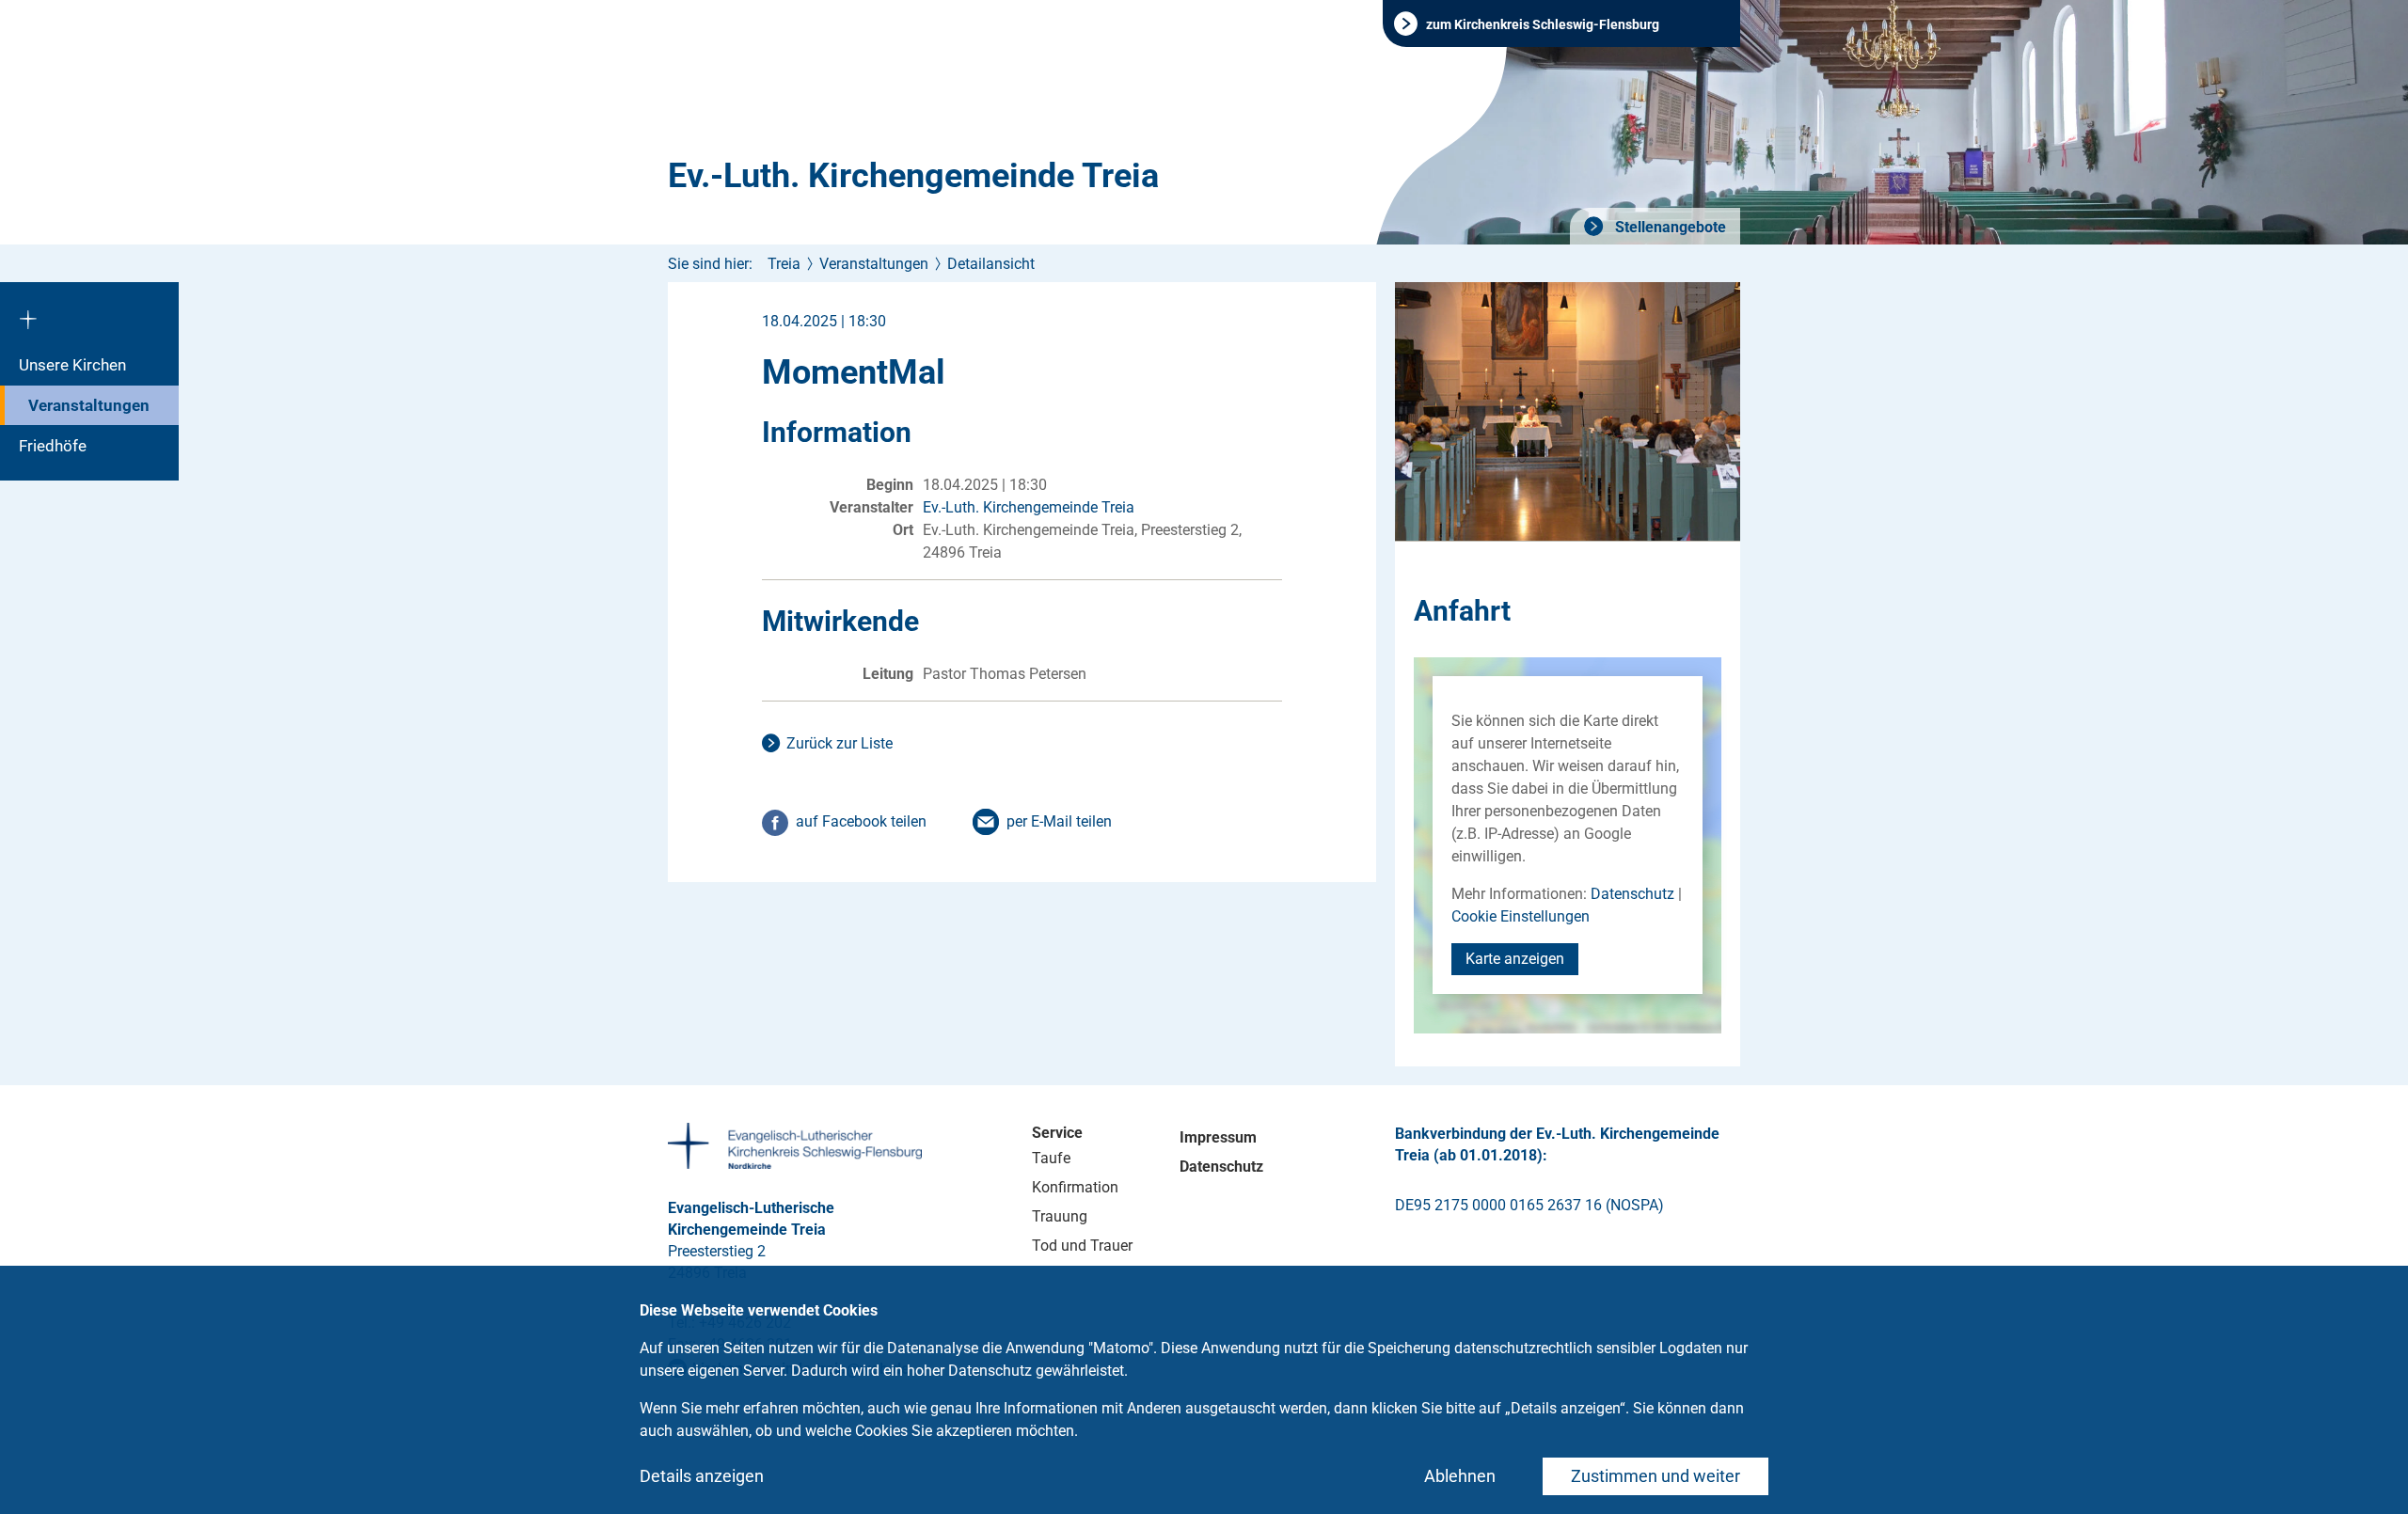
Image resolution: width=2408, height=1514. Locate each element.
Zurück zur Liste (840, 743)
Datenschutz (1632, 894)
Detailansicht (991, 264)
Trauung (1060, 1216)
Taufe (1051, 1158)
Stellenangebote (1669, 227)
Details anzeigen (702, 1476)
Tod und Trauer (1082, 1246)
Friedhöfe (53, 446)
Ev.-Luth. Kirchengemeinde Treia (913, 176)
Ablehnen (1460, 1476)
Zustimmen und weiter (1655, 1476)
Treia (784, 264)
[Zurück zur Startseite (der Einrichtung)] (89, 313)
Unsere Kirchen (72, 365)
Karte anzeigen (1515, 959)
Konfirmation (1075, 1187)
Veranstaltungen (89, 405)
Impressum (1218, 1137)
